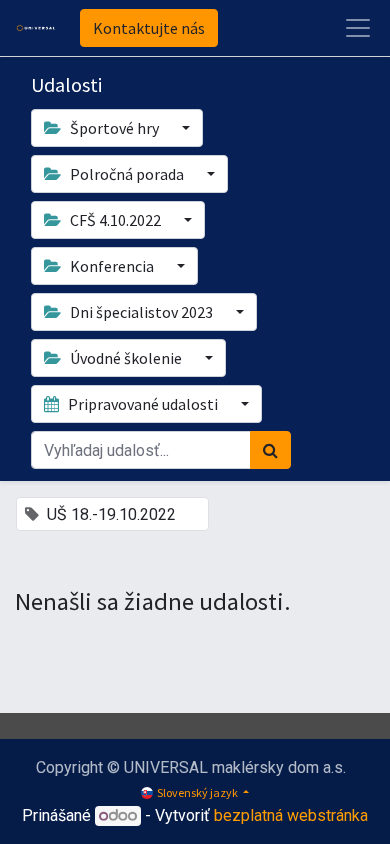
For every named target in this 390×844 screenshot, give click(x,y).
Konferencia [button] (112, 266)
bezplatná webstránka (291, 815)
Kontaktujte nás (149, 28)
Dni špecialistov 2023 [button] (141, 312)
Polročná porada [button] (127, 174)
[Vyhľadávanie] (270, 450)
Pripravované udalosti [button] (143, 404)
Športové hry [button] (114, 128)
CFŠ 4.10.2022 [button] (115, 220)
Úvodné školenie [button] (126, 358)
